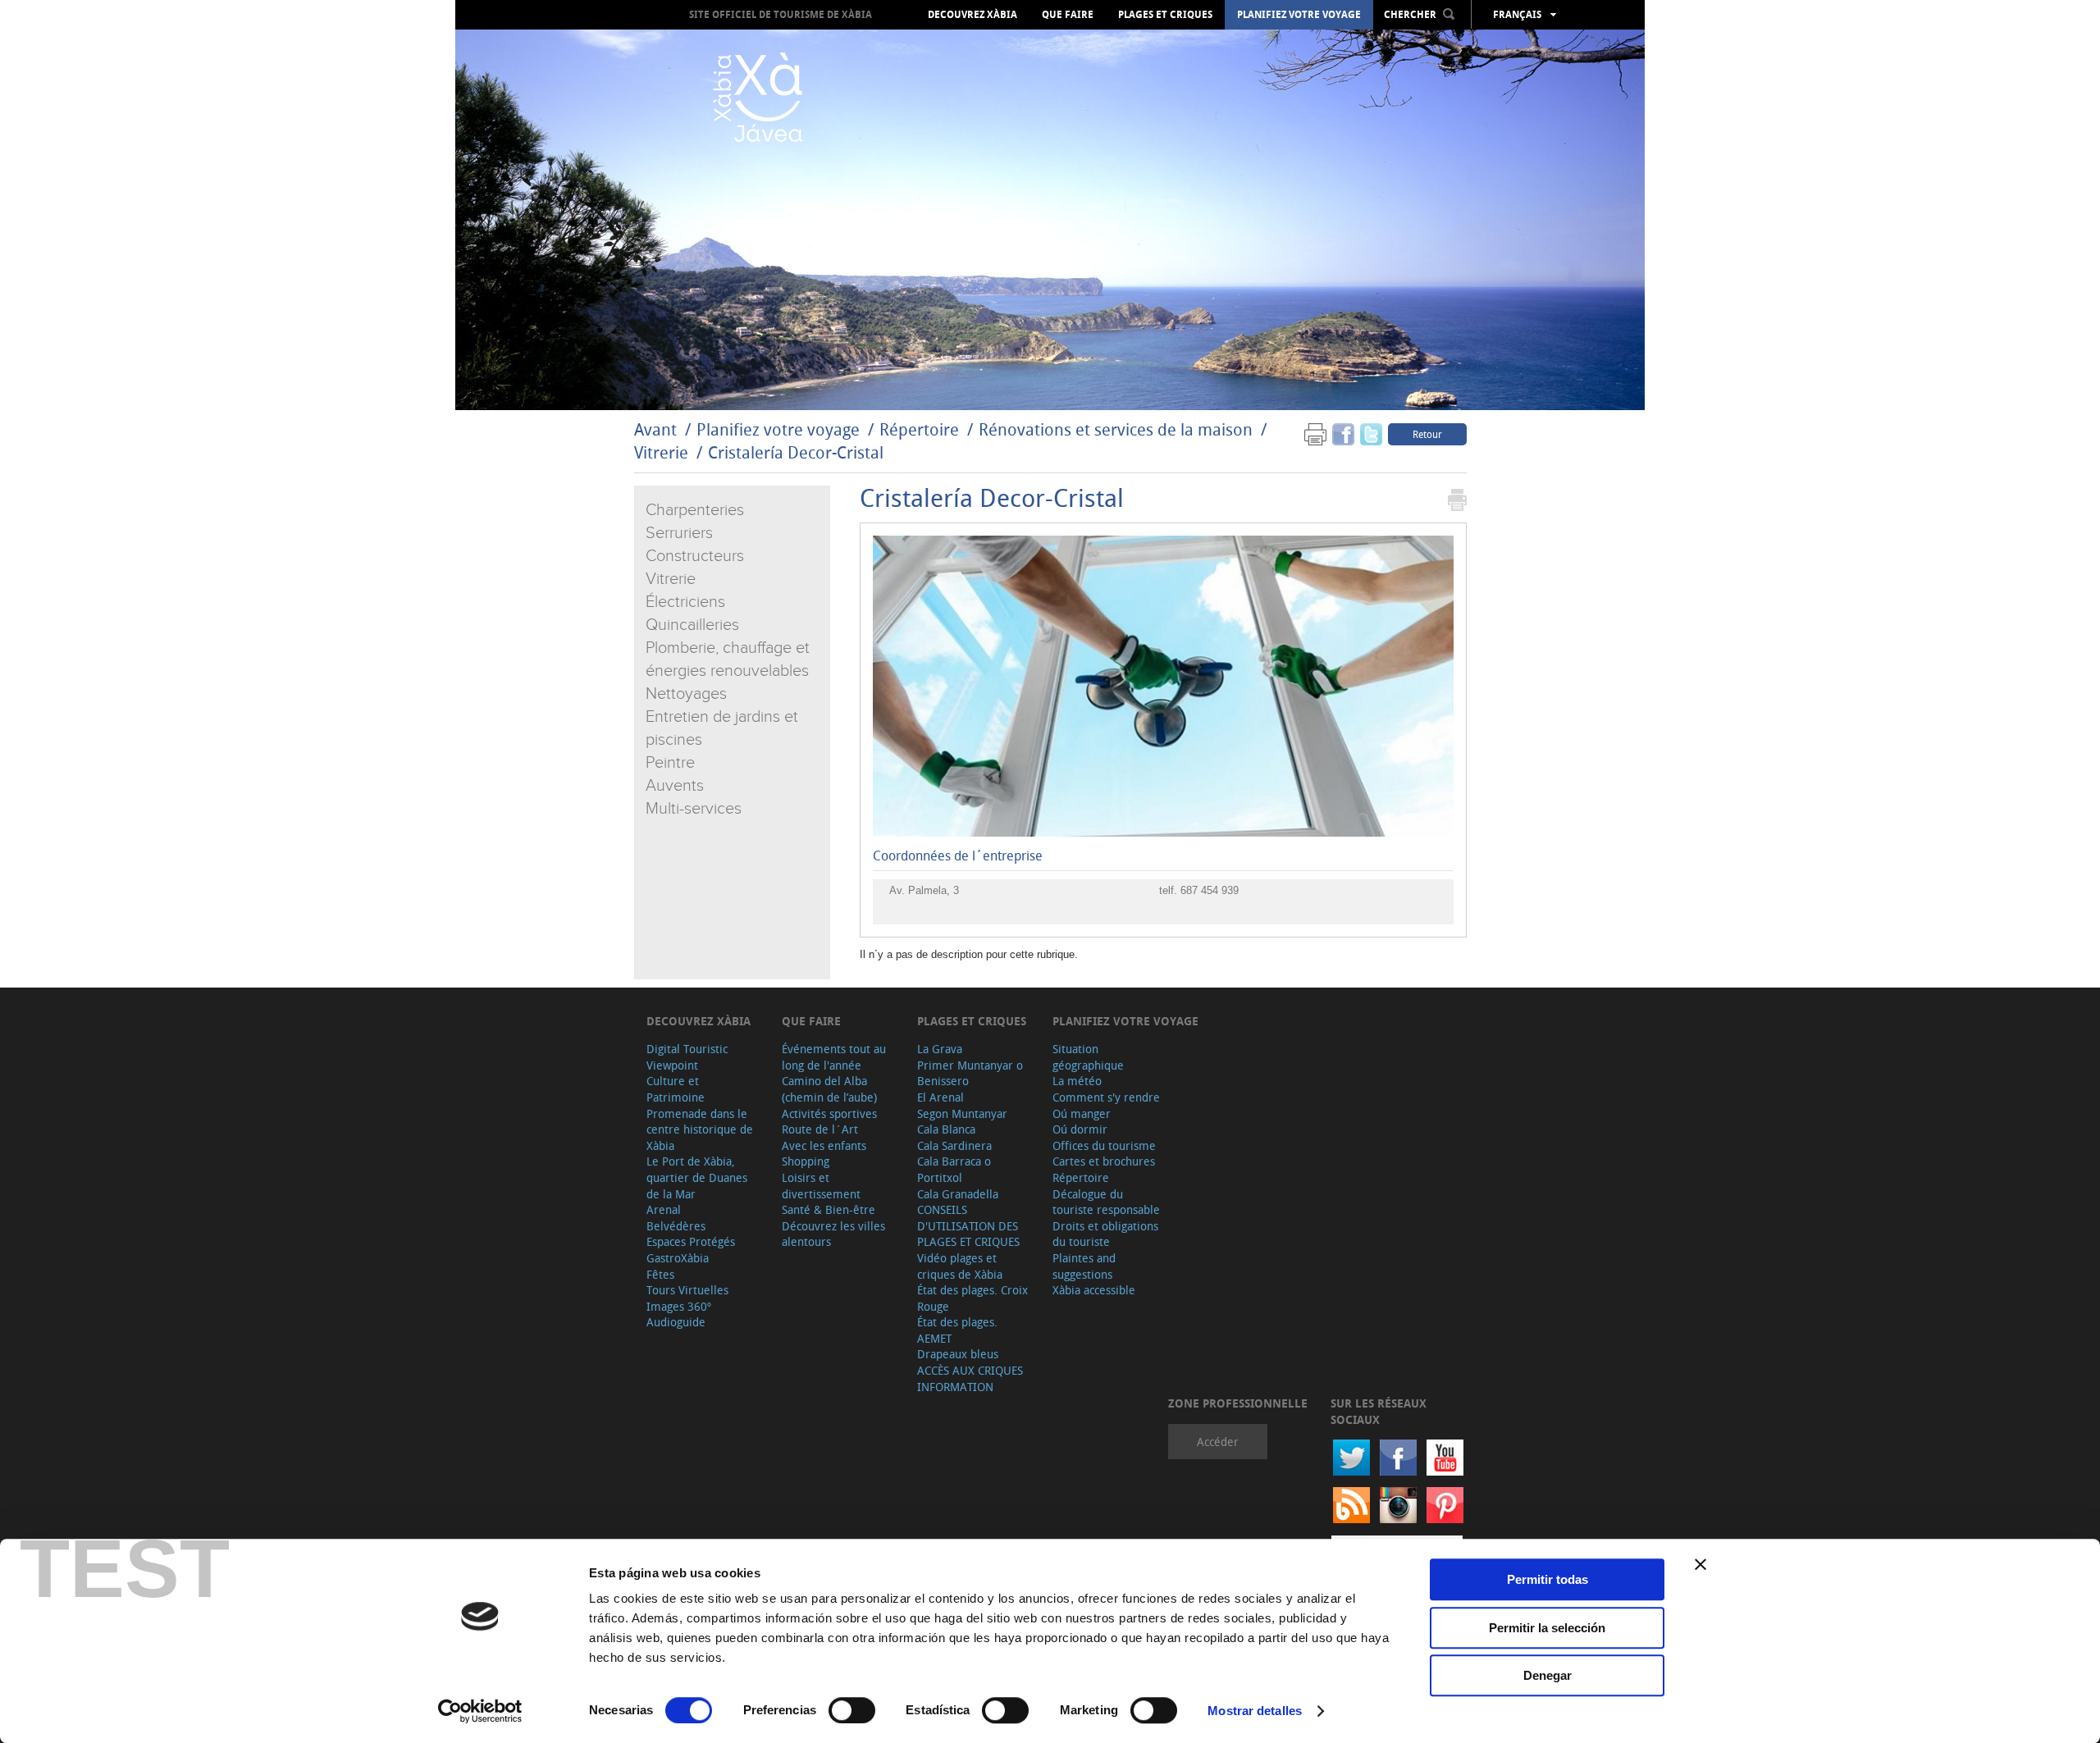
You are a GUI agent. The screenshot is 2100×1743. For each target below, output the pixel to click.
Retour (1427, 434)
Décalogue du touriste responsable (1106, 1202)
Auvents (675, 786)
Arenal (664, 1209)
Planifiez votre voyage (1299, 15)
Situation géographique (1088, 1057)
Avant (655, 429)
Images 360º (679, 1306)
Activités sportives (829, 1113)
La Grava (940, 1049)
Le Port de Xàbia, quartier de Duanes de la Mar (697, 1177)
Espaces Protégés (691, 1241)
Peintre (670, 763)
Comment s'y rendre (1106, 1097)
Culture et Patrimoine (676, 1089)
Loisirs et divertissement (821, 1186)
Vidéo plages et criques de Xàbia (960, 1266)
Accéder (1218, 1442)
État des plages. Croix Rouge (972, 1298)
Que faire (1068, 15)
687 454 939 (1210, 890)
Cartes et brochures (1104, 1161)
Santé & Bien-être (829, 1209)
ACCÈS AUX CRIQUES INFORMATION (970, 1378)
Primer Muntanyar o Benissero (970, 1073)
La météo (1077, 1081)
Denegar (1548, 1675)
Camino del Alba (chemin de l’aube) (829, 1089)
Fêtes (660, 1274)
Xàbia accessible (1094, 1290)
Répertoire (919, 429)
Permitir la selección (1547, 1628)
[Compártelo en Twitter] (1371, 433)
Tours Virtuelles (687, 1290)
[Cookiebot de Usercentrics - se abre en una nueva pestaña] (480, 1711)
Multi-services (694, 809)
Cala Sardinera (954, 1145)
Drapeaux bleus (958, 1354)
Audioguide (676, 1322)
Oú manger (1082, 1113)
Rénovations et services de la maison (1118, 429)
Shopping (806, 1161)
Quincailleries (692, 625)
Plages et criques (1165, 15)
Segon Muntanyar (962, 1113)
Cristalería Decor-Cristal (796, 452)
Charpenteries (695, 510)
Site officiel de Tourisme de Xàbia (781, 14)
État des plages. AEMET (957, 1330)
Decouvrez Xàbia (972, 15)
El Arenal (940, 1097)
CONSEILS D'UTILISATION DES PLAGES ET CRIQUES (968, 1225)
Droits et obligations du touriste (1105, 1234)
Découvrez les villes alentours (833, 1234)
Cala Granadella (958, 1194)
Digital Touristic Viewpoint (687, 1057)
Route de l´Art (820, 1129)
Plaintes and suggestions (1084, 1266)
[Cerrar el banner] (1701, 1564)
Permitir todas (1548, 1579)
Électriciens (685, 602)
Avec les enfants (824, 1145)
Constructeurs (695, 556)
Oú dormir (1080, 1129)
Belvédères (676, 1226)
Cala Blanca (946, 1129)
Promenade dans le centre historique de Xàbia (700, 1129)
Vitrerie (661, 452)
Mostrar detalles (1255, 1711)
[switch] (852, 1710)
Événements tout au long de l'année (834, 1057)
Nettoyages (686, 694)
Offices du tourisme (1104, 1145)
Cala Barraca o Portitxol (954, 1169)
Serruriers (679, 533)
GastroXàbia (678, 1258)
